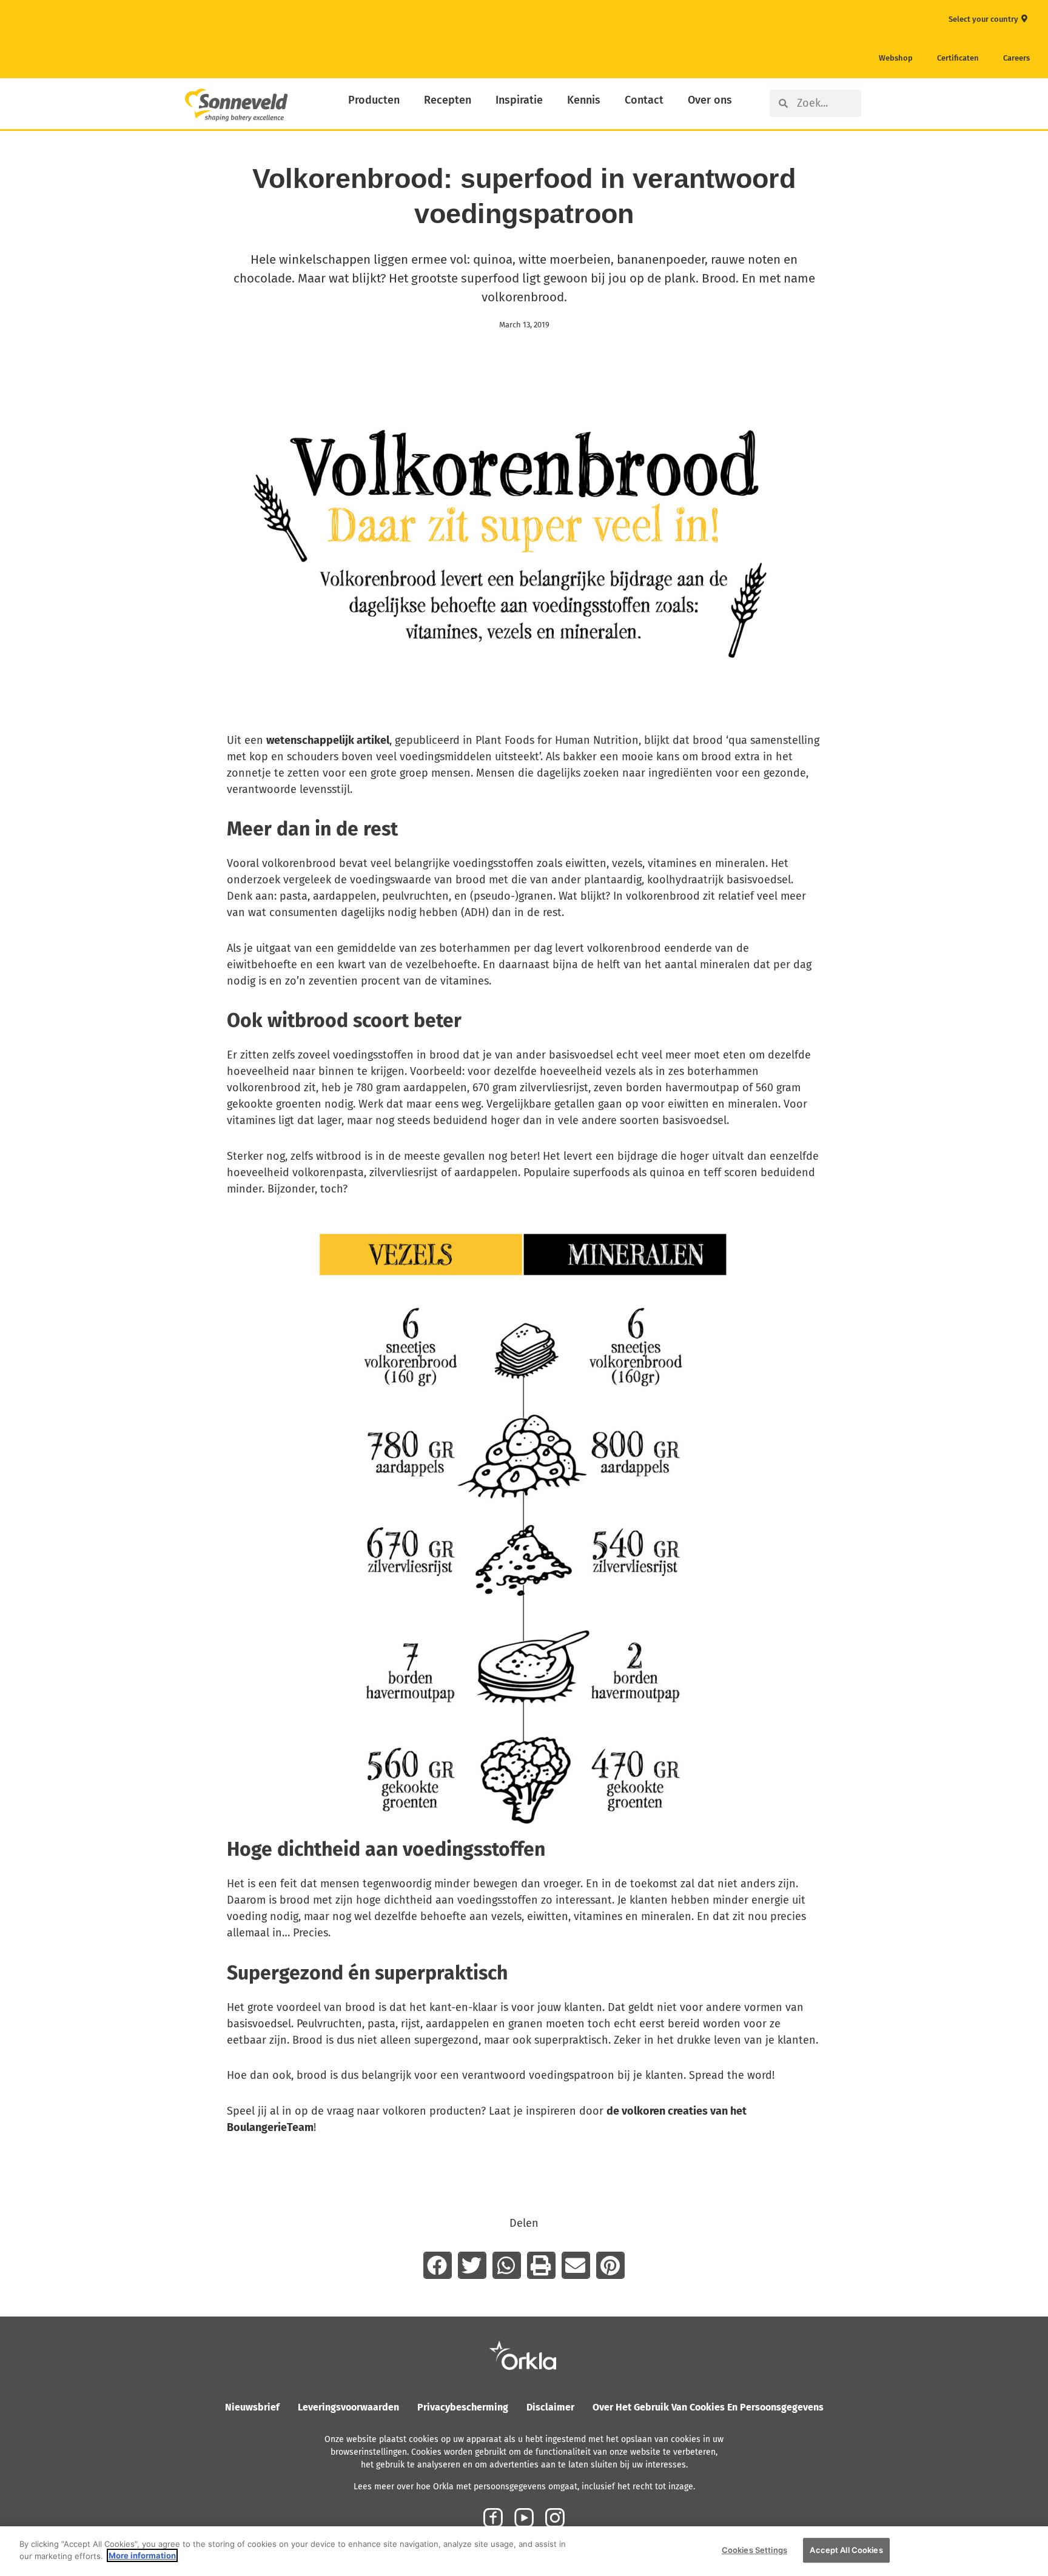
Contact (644, 100)
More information (142, 2555)
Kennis (584, 100)
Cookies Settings (754, 2550)
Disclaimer (550, 2407)
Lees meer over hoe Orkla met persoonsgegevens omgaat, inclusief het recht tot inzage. (524, 2487)
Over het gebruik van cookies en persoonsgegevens (708, 2407)
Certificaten (958, 58)
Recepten (448, 100)
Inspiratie (519, 100)
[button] (438, 2265)
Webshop (896, 58)
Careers (1016, 58)
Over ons (710, 100)
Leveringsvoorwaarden (348, 2407)
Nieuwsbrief (252, 2407)
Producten (374, 100)
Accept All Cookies (846, 2550)
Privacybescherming (463, 2407)
